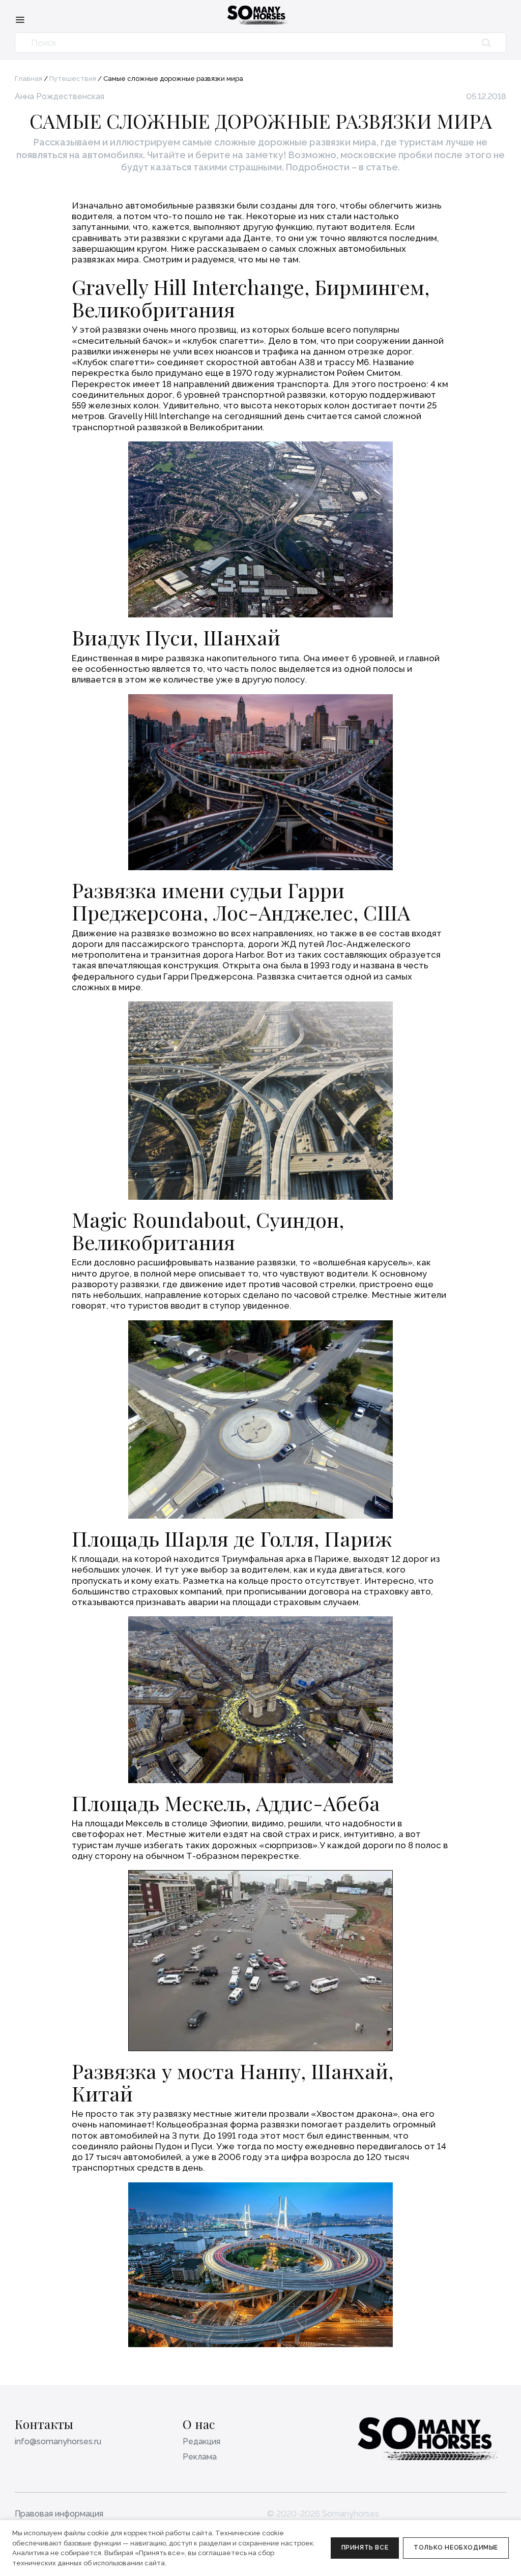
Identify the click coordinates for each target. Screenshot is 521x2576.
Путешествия (73, 79)
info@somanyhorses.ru (58, 2441)
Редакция (201, 2441)
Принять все (365, 2548)
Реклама (200, 2457)
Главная (28, 79)
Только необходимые (456, 2548)
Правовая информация (59, 2514)
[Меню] (20, 19)
